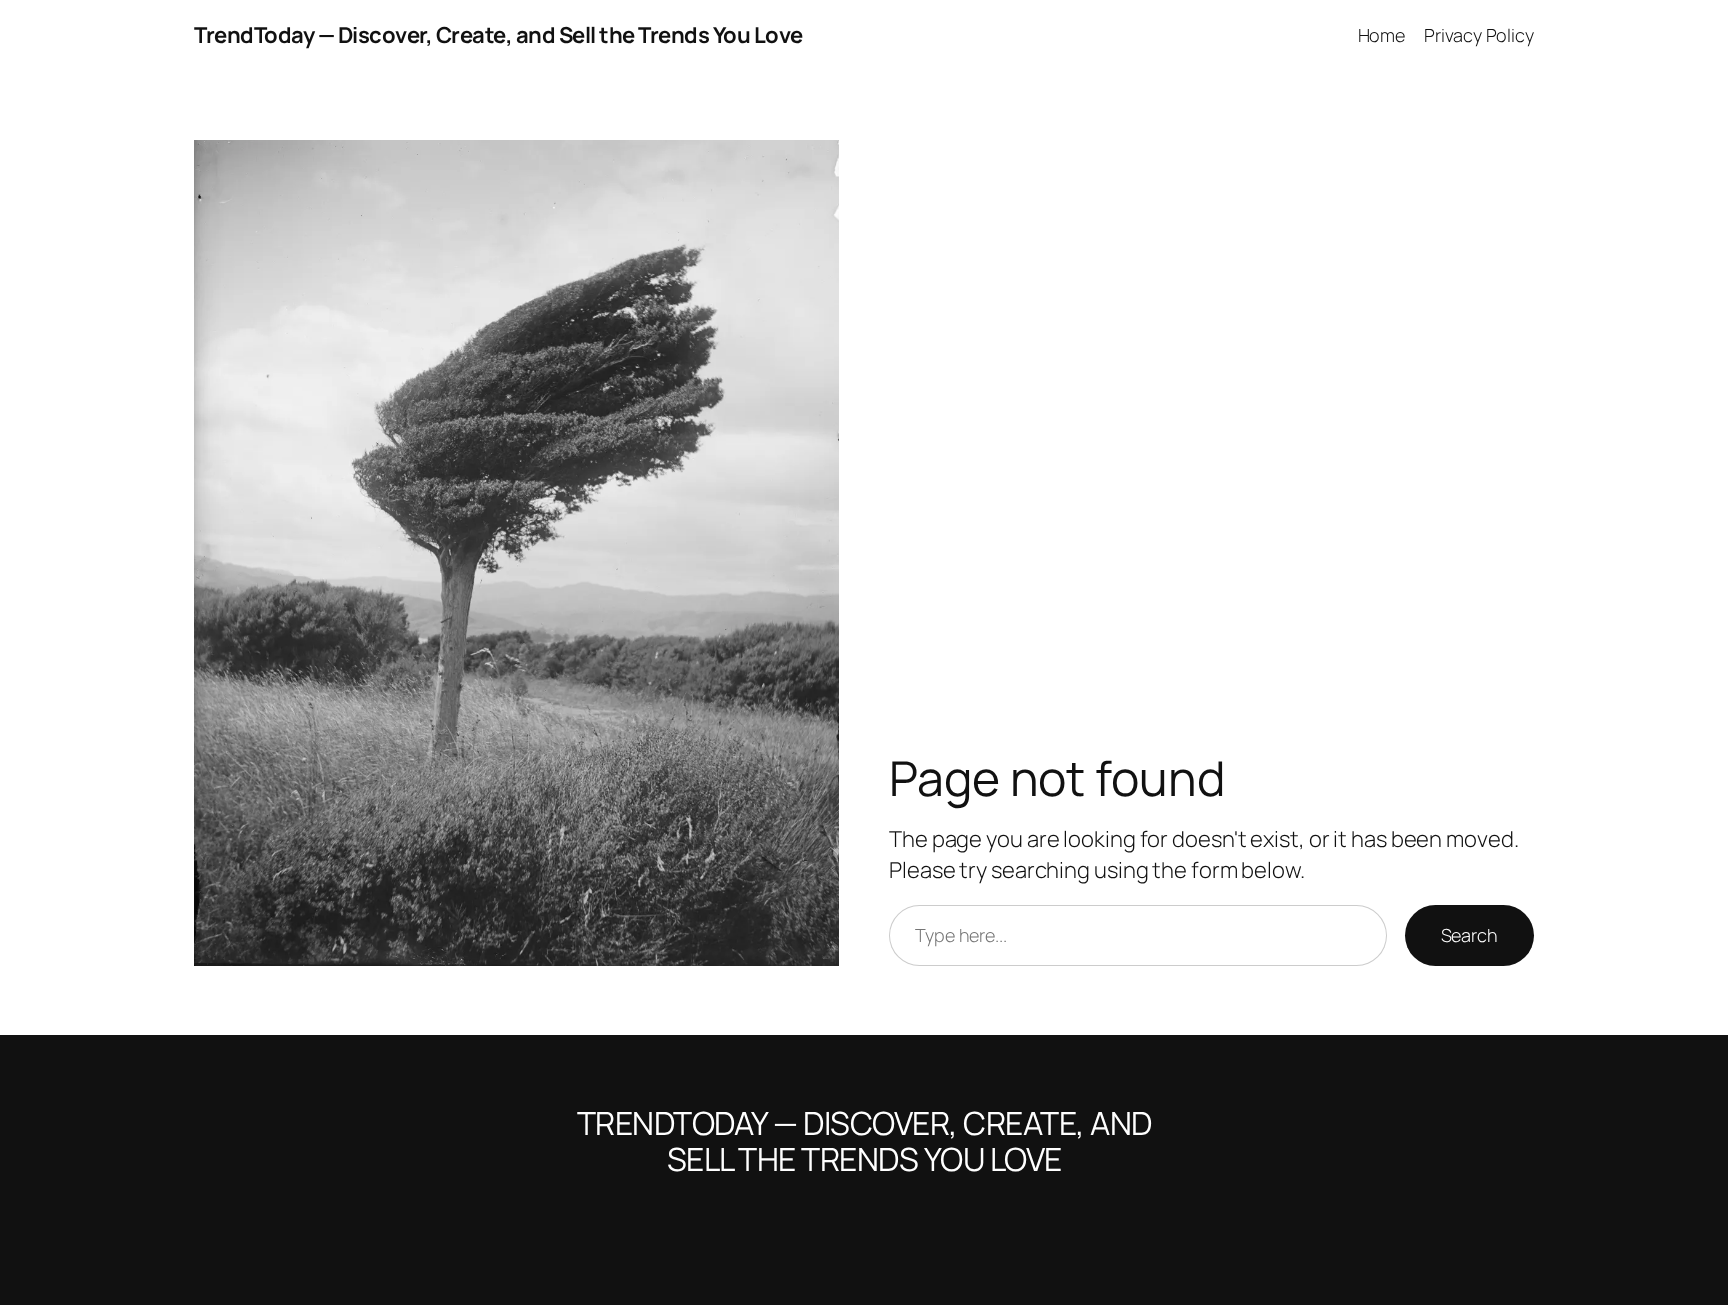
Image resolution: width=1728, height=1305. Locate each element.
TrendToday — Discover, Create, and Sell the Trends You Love (498, 35)
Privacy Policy (1479, 35)
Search (1469, 935)
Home (1382, 35)
